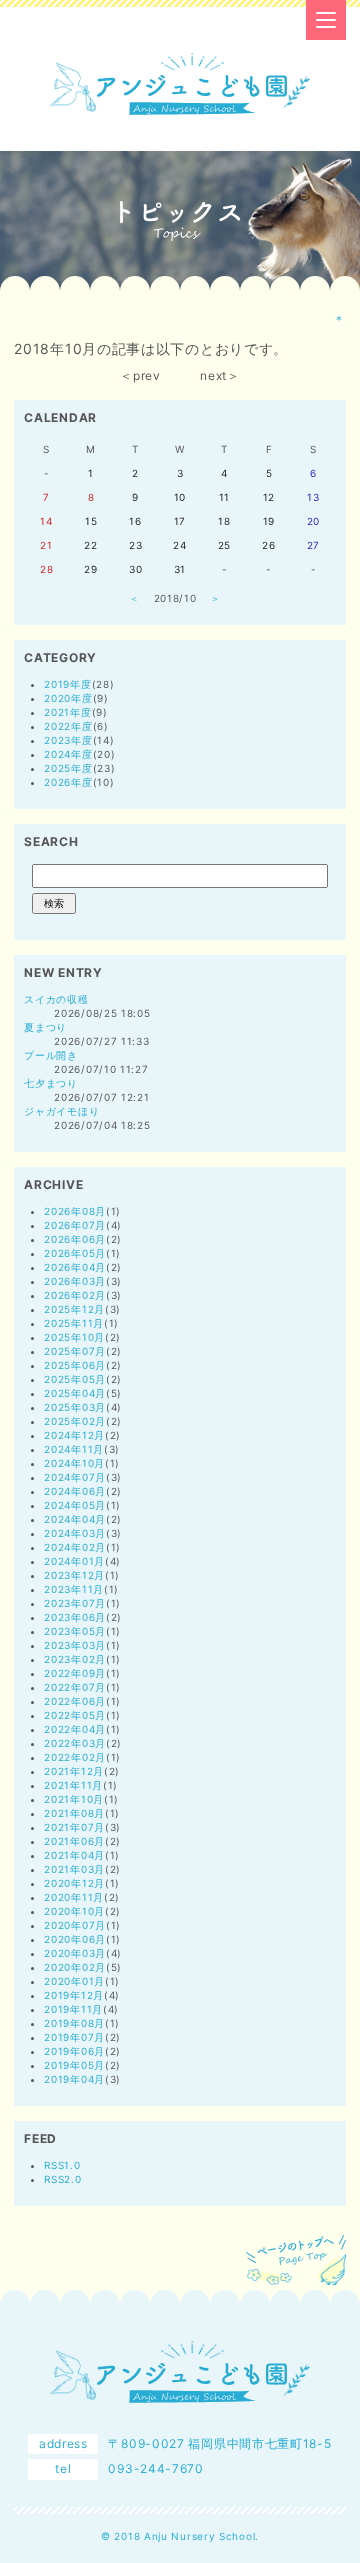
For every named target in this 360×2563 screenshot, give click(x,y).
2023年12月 (74, 1575)
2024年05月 (75, 1505)
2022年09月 (75, 1673)
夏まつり (45, 1027)
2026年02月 (75, 1295)
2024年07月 (75, 1477)
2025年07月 (75, 1351)
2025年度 (68, 768)
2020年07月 (75, 1925)
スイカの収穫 (56, 999)
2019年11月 (73, 2009)
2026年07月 (75, 1225)
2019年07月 (74, 2037)
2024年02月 (75, 1547)
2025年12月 (74, 1309)
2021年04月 (74, 1855)
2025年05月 (75, 1379)
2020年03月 (75, 1953)
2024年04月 (75, 1519)
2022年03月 (75, 1743)
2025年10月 (74, 1337)
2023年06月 (75, 1617)
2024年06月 (75, 1491)
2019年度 (67, 684)
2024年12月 (74, 1435)
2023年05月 (75, 1631)
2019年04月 (74, 2079)
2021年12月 (74, 1771)
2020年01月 (74, 1981)
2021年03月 (74, 1869)
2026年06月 (75, 1239)
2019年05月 (74, 2065)
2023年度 (68, 740)
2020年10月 (74, 1911)
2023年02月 (75, 1659)
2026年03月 (75, 1281)
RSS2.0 (62, 2179)
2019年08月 (74, 2023)
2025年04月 (75, 1393)
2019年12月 (74, 1995)
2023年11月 (74, 1589)
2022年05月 (75, 1715)
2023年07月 (75, 1603)
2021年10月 (74, 1799)
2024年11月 (74, 1449)
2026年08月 (75, 1211)
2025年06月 (75, 1365)
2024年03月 (75, 1533)
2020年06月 (75, 1939)
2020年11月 (74, 1897)
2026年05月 (75, 1253)
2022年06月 (75, 1701)
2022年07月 (75, 1687)
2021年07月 (74, 1827)
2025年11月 (74, 1323)
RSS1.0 (62, 2165)
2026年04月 (75, 1267)
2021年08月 (74, 1813)
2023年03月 (75, 1645)
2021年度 (67, 712)
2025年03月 (75, 1407)
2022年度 (68, 726)
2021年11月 (73, 1785)
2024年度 (68, 754)
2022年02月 (75, 1757)
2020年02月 (75, 1967)
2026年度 (68, 782)
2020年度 (68, 698)
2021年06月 (74, 1841)
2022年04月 (75, 1729)
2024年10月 (74, 1463)
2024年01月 (74, 1561)
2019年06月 (74, 2051)
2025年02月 (75, 1421)
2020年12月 (74, 1883)
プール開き (51, 1055)
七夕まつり (51, 1083)
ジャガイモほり (61, 1111)
